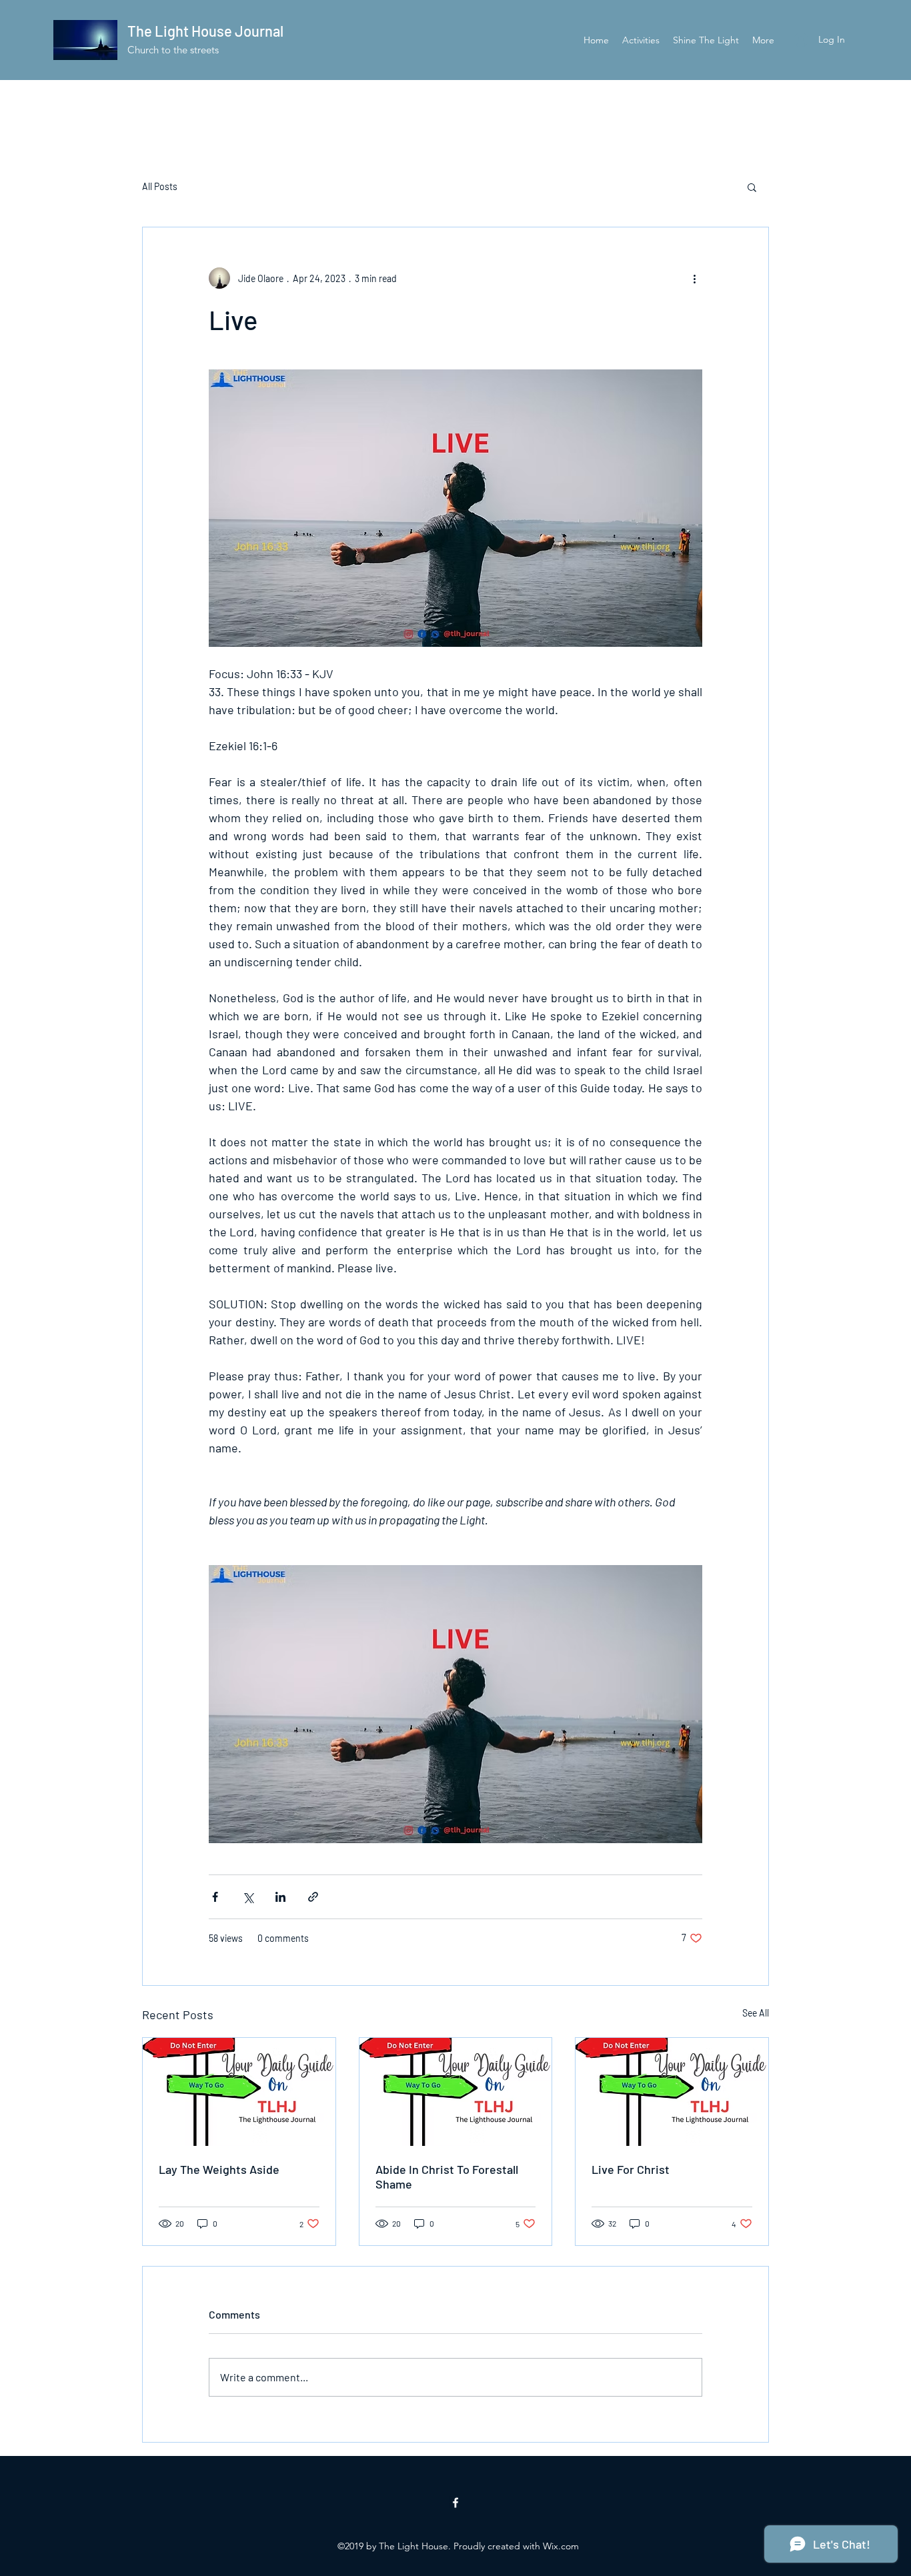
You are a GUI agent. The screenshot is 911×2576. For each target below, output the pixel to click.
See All (756, 2013)
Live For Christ (631, 2169)
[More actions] (694, 278)
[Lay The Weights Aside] (239, 2092)
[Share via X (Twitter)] (248, 1897)
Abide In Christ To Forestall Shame (447, 2177)
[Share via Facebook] (215, 1897)
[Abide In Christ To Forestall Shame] (456, 2092)
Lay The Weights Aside (219, 2169)
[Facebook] (455, 2503)
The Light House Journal (205, 31)
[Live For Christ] (672, 2092)
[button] (752, 187)
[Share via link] (313, 1897)
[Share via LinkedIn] (280, 1897)
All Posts (160, 186)
